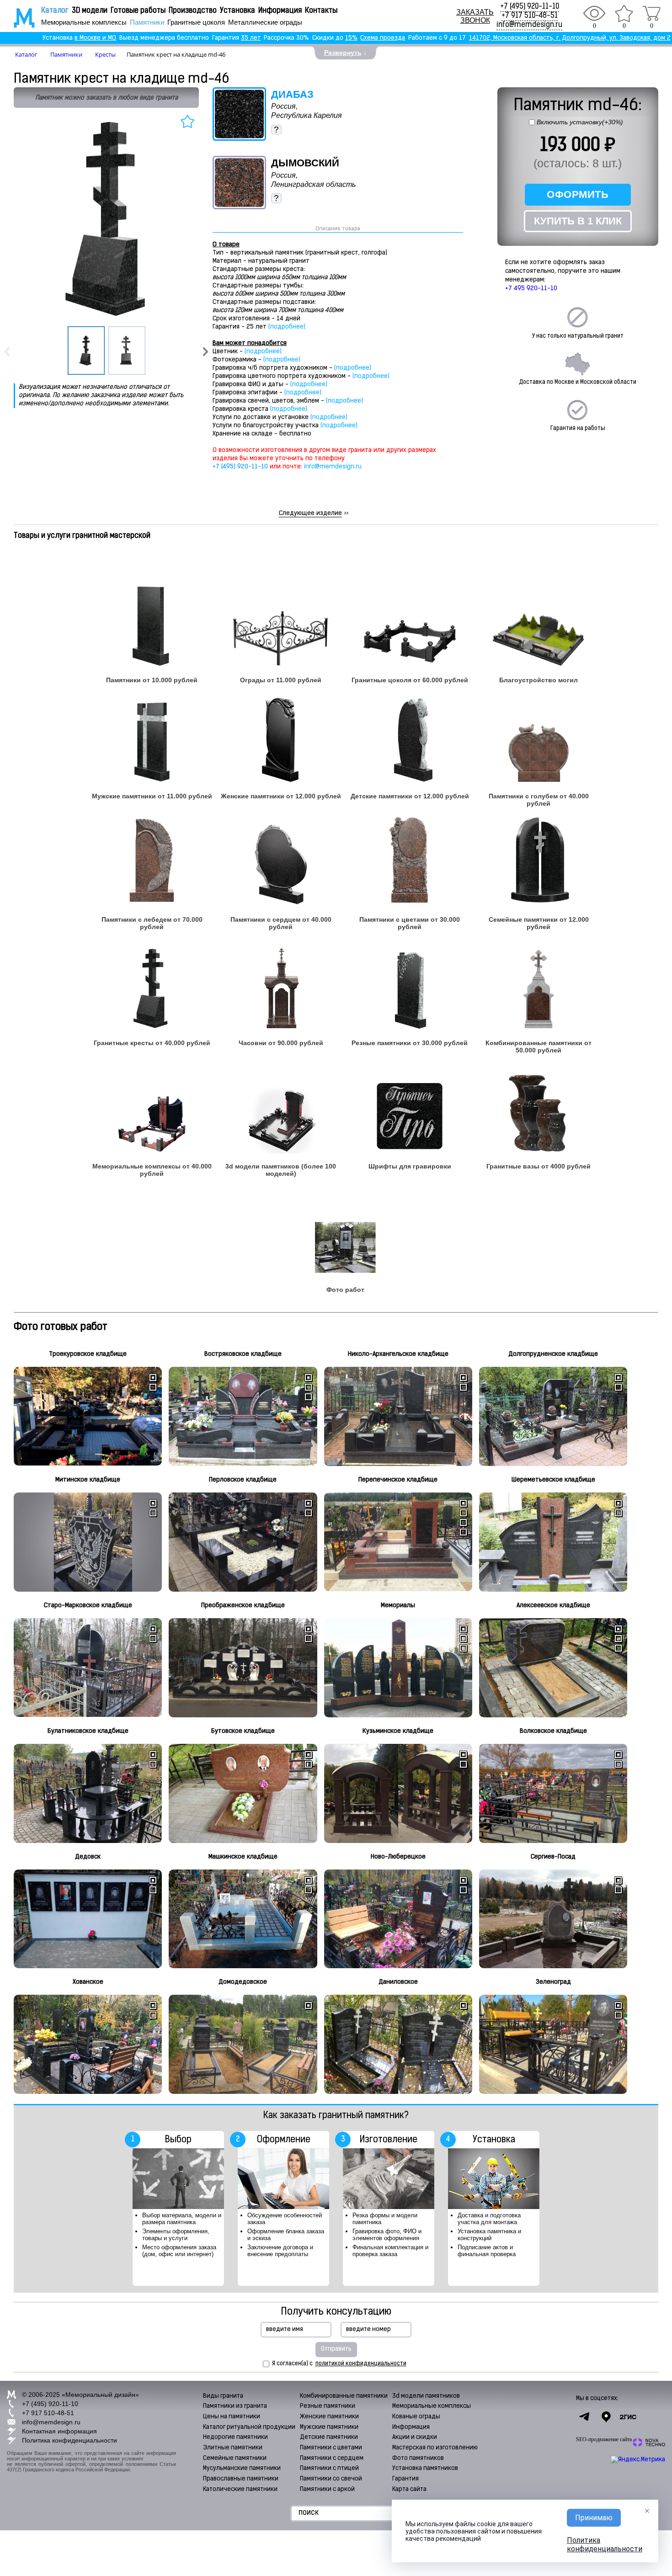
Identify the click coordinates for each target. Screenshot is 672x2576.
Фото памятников (418, 2458)
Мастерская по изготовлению (435, 2448)
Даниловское (398, 1982)
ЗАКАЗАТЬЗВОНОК (475, 16)
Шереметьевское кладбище (553, 1480)
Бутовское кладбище (243, 1731)
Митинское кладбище (88, 1480)
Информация (280, 11)
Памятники (147, 22)
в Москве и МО (95, 38)
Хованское (88, 1982)
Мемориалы (398, 1606)
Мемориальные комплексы (84, 22)
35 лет (251, 38)
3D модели (90, 11)
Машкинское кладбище (243, 1857)
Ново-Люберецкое (398, 1857)
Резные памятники (328, 2406)
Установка (237, 11)
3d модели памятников (426, 2396)
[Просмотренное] (594, 13)
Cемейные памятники (235, 2458)
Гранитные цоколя (196, 22)
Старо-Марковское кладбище (88, 1606)
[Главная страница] (18, 18)
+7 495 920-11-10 (531, 289)
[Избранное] (624, 13)
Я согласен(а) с (339, 2364)
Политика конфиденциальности (69, 2440)
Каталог (55, 11)
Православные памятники (241, 2479)
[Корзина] (651, 13)
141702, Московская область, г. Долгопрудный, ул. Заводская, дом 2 (570, 38)
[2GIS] (628, 2417)
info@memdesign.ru (529, 25)
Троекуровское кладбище (88, 1354)
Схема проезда (383, 38)
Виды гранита (223, 2396)
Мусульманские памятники (242, 2468)
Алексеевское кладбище (553, 1606)
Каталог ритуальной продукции (249, 2427)
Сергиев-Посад (553, 1857)
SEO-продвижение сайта (604, 2439)
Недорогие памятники (235, 2437)
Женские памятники (329, 2417)
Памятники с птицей (329, 2468)
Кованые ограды (416, 2417)
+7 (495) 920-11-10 (530, 7)
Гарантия (405, 2479)
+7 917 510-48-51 (530, 16)
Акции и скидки (415, 2437)
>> (314, 513)
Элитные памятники (233, 2448)
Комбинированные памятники (344, 2396)
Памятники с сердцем (332, 2458)
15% (351, 38)
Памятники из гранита (235, 2406)
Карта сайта (409, 2489)
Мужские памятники (329, 2427)
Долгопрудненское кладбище (553, 1354)
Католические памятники (240, 2489)
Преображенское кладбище (243, 1606)
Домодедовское (243, 1982)
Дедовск (88, 1857)
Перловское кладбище (243, 1480)
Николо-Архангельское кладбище (398, 1354)
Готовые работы (138, 11)
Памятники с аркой (327, 2489)
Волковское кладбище (553, 1731)
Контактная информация (59, 2431)
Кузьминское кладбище (398, 1731)
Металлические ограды (265, 22)
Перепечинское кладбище (398, 1480)
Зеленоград (553, 1982)
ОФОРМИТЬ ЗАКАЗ (578, 197)
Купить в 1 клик (578, 221)
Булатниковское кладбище (88, 1731)
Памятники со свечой (331, 2479)
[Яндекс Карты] (606, 2417)
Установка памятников (425, 2468)
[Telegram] (584, 2417)
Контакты (321, 11)
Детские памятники (329, 2437)
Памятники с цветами (331, 2448)
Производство (193, 11)
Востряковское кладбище (243, 1354)
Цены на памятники (232, 2417)
